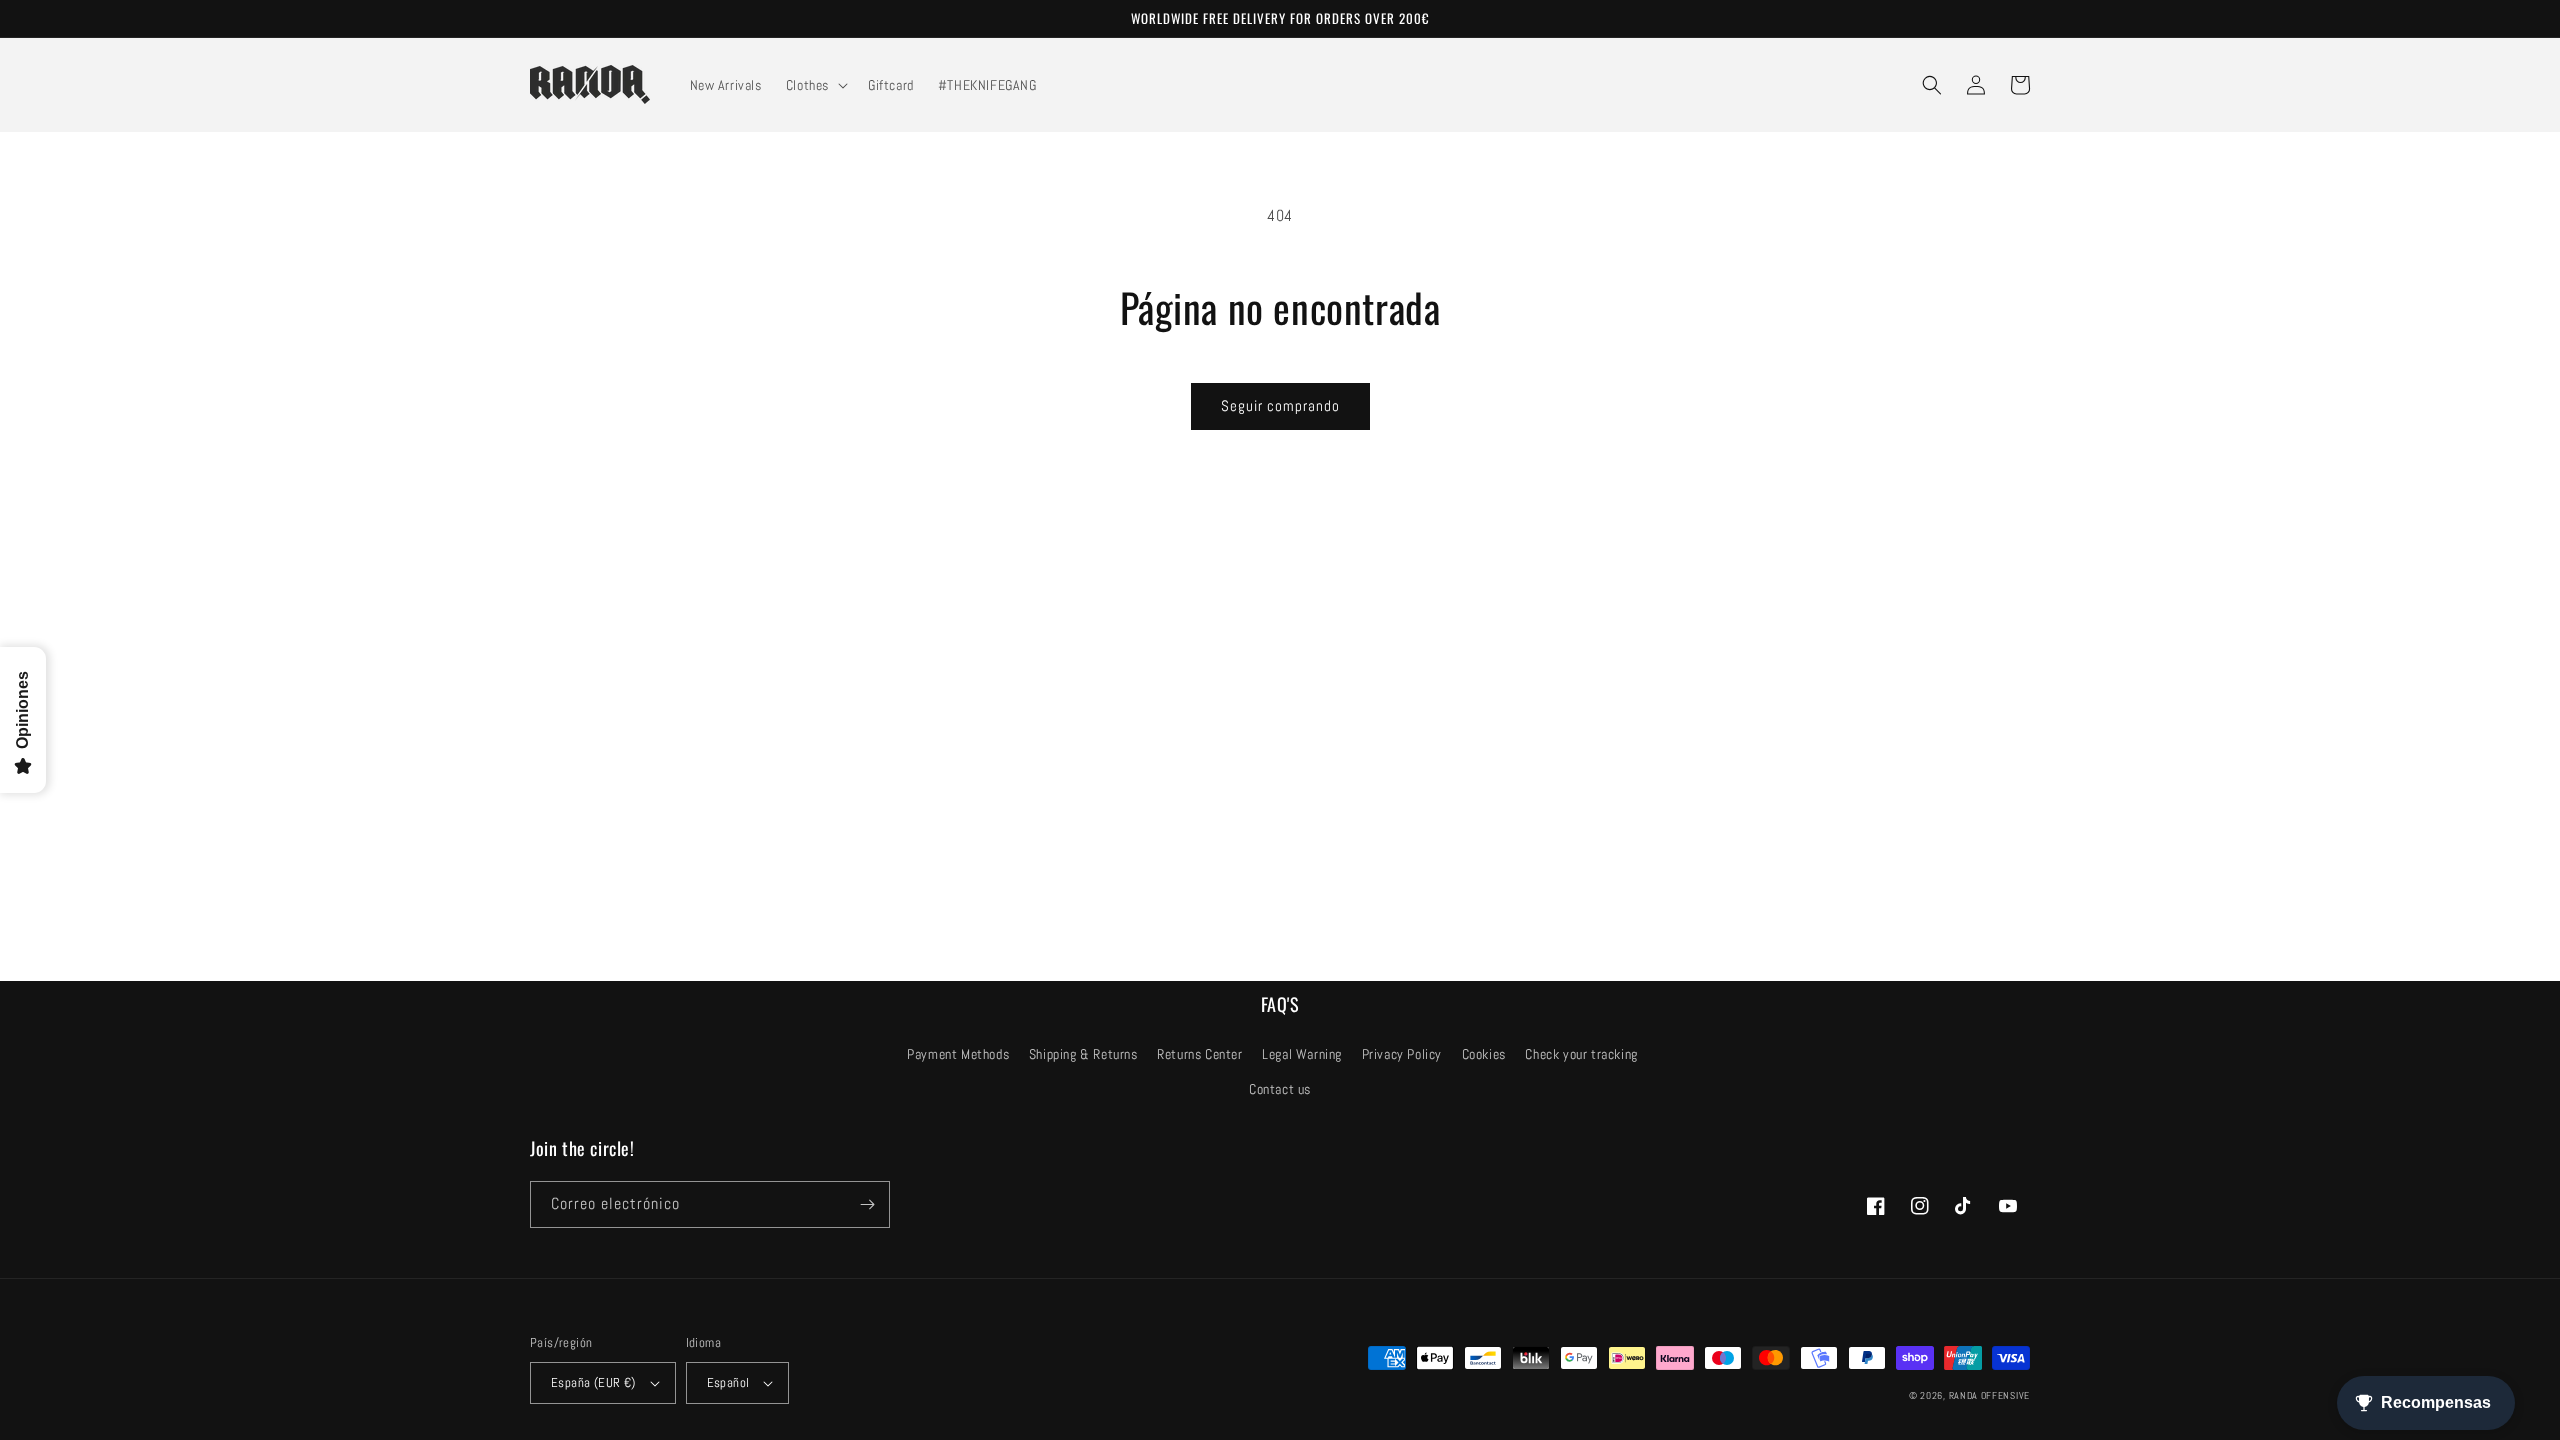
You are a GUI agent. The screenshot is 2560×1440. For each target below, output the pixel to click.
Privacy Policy (1402, 1054)
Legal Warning (1302, 1054)
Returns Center (1199, 1054)
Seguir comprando (1280, 405)
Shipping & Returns (1083, 1054)
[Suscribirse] (867, 1204)
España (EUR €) (593, 1382)
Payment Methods (958, 1054)
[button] (815, 85)
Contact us (1280, 1089)
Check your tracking (1581, 1054)
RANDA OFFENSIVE (1990, 1395)
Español (728, 1382)
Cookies (1484, 1054)
